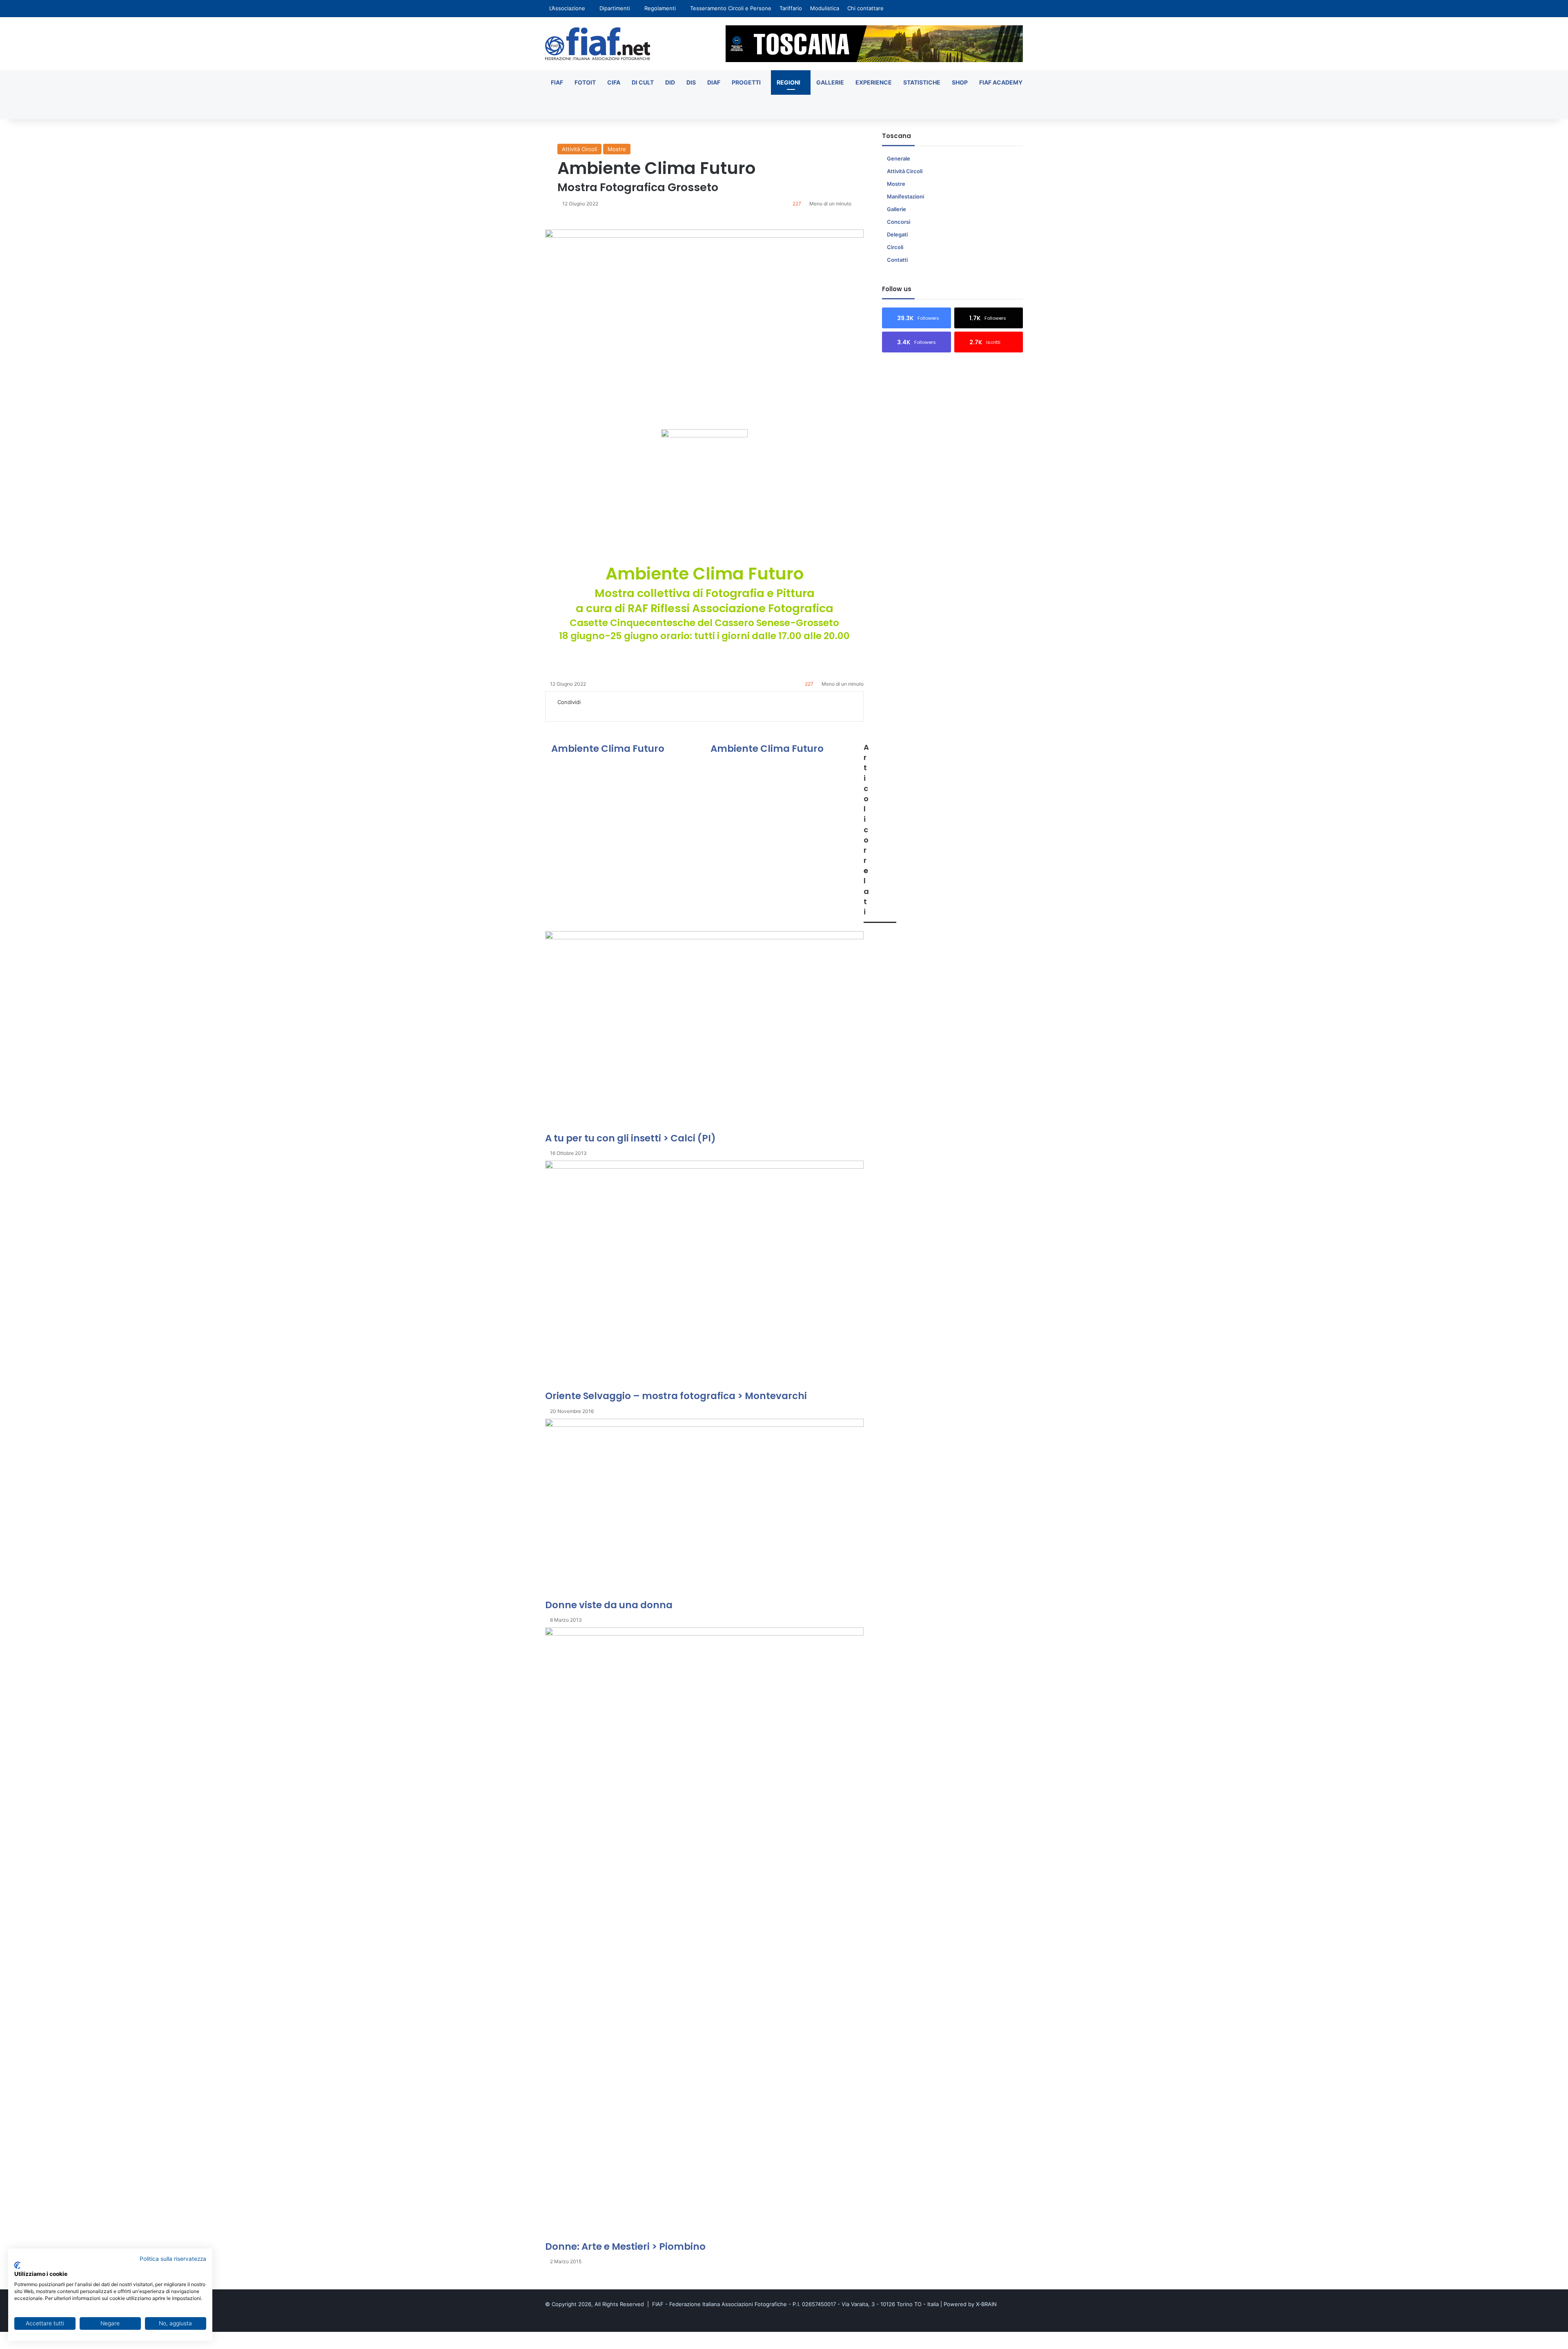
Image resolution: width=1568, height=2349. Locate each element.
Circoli (895, 247)
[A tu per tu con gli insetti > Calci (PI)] (704, 1031)
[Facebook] (555, 711)
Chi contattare (865, 8)
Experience (874, 82)
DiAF (714, 82)
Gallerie (830, 82)
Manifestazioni (905, 196)
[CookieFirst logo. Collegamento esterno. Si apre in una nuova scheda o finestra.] (17, 2265)
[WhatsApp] (595, 711)
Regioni (788, 82)
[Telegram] (600, 711)
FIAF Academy (1001, 82)
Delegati (897, 234)
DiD (670, 82)
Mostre (617, 149)
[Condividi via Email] (606, 711)
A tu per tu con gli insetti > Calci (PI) (630, 1138)
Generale (899, 158)
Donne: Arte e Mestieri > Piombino (625, 2246)
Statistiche (922, 82)
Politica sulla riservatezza (173, 2259)
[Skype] (577, 711)
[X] (560, 711)
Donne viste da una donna (609, 1605)
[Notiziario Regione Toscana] (598, 44)
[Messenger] (583, 711)
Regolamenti (660, 8)
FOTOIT (585, 82)
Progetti (746, 82)
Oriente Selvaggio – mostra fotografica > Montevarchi (676, 1396)
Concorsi (899, 222)
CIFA (614, 82)
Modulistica (825, 8)
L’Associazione (567, 8)
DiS (691, 82)
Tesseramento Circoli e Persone (731, 8)
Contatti (897, 260)
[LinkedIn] (566, 711)
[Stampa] (611, 711)
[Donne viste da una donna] (704, 1509)
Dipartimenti (615, 8)
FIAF (557, 82)
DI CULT (643, 82)
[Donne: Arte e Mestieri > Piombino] (704, 1934)
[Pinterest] (572, 711)
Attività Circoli (579, 149)
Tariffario (791, 8)
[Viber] (25, 2345)
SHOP (960, 82)
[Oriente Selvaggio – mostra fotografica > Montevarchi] (704, 1275)
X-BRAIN (986, 2304)
